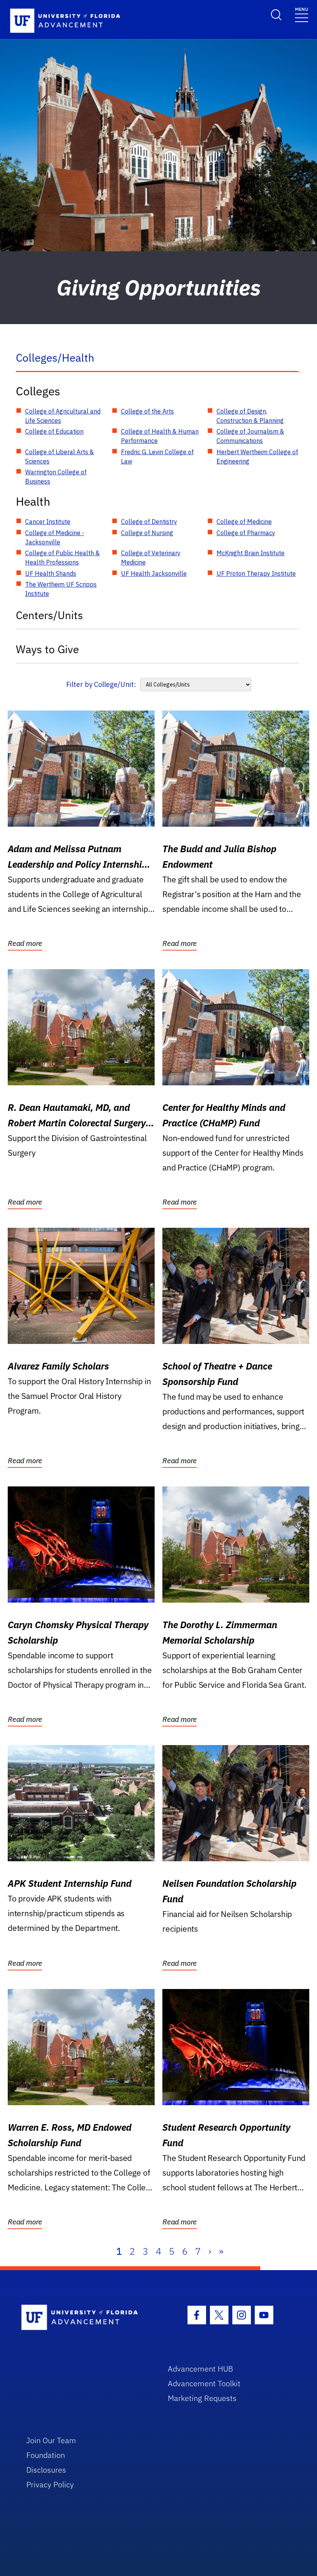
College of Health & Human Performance (160, 436)
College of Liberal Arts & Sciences (60, 457)
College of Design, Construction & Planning (250, 416)
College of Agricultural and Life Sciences (63, 416)
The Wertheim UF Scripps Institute (61, 589)
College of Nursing (147, 533)
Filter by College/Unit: (101, 684)
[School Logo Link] (86, 2318)
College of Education (54, 431)
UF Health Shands (51, 573)
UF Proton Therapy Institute (256, 573)
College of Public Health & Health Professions (62, 558)
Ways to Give (47, 649)
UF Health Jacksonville (154, 573)
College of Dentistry (149, 522)
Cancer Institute (48, 522)
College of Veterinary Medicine (151, 558)
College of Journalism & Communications (250, 436)
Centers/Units (49, 615)
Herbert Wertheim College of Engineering (257, 457)
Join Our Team (51, 2440)
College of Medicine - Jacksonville (55, 537)
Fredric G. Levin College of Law (157, 457)
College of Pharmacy (246, 533)
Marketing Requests (202, 2398)
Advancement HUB (200, 2369)
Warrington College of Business (56, 477)
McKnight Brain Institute (251, 553)
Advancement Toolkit (204, 2383)
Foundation (46, 2455)
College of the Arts (147, 411)
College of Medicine (244, 522)
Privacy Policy (50, 2484)
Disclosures (46, 2470)
